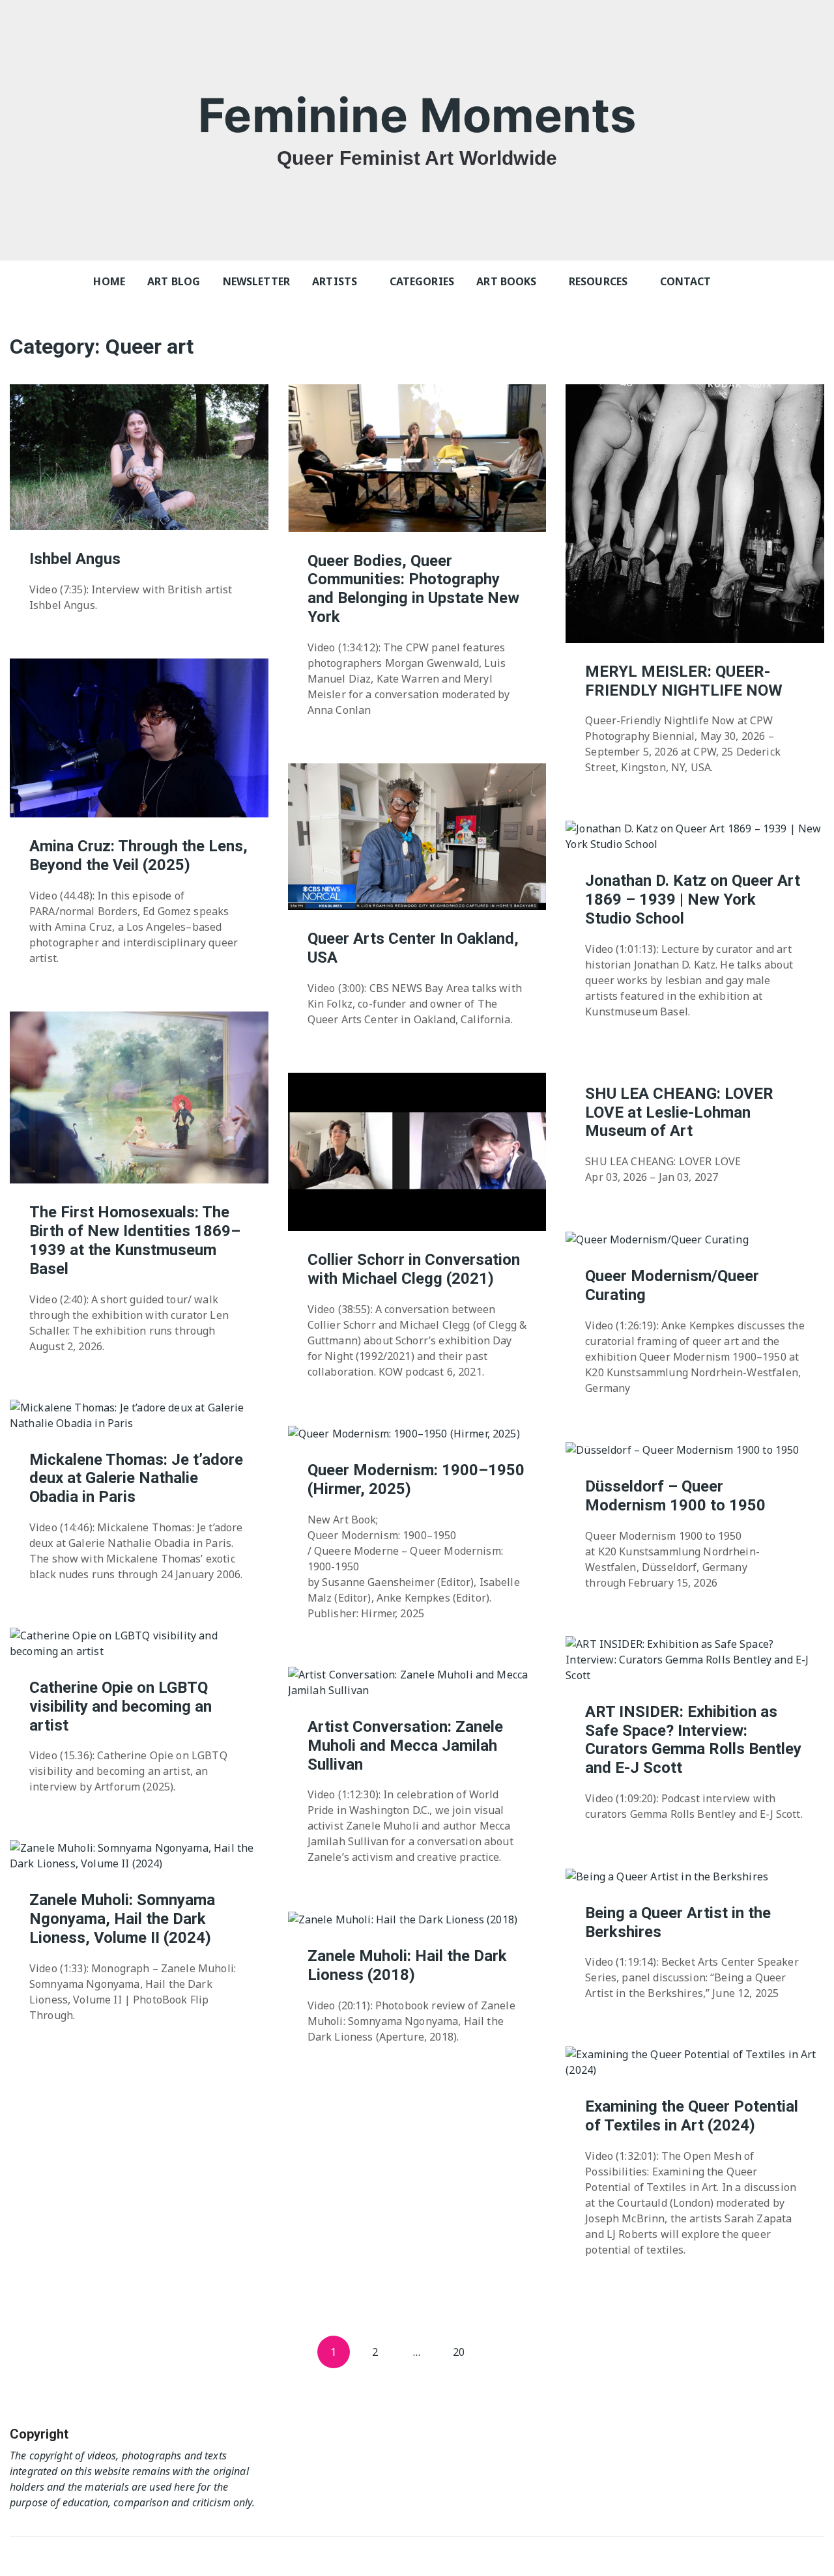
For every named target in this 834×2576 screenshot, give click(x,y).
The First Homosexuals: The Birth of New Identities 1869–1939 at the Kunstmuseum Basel (135, 1240)
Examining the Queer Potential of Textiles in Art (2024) (692, 2116)
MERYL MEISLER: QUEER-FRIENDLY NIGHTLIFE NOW (684, 681)
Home (109, 281)
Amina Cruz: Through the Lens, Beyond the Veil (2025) (138, 856)
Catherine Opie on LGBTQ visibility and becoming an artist (121, 1706)
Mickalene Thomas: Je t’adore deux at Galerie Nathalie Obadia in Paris (136, 1479)
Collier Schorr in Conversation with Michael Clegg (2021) (414, 1269)
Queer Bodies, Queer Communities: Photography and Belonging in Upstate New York (413, 589)
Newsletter (257, 281)
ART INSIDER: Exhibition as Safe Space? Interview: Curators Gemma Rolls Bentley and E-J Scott (693, 1740)
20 (459, 2352)
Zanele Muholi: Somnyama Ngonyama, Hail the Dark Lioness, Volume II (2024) (122, 1919)
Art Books (506, 281)
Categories (422, 281)
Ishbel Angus (75, 559)
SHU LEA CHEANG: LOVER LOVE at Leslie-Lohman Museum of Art (679, 1112)
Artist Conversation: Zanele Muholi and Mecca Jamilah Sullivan (405, 1746)
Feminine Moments (417, 115)
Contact (686, 281)
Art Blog (174, 281)
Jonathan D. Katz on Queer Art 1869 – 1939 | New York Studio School (693, 899)
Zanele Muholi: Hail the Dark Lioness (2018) (407, 1965)
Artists (335, 281)
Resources (598, 281)
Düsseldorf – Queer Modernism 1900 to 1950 (675, 1496)
